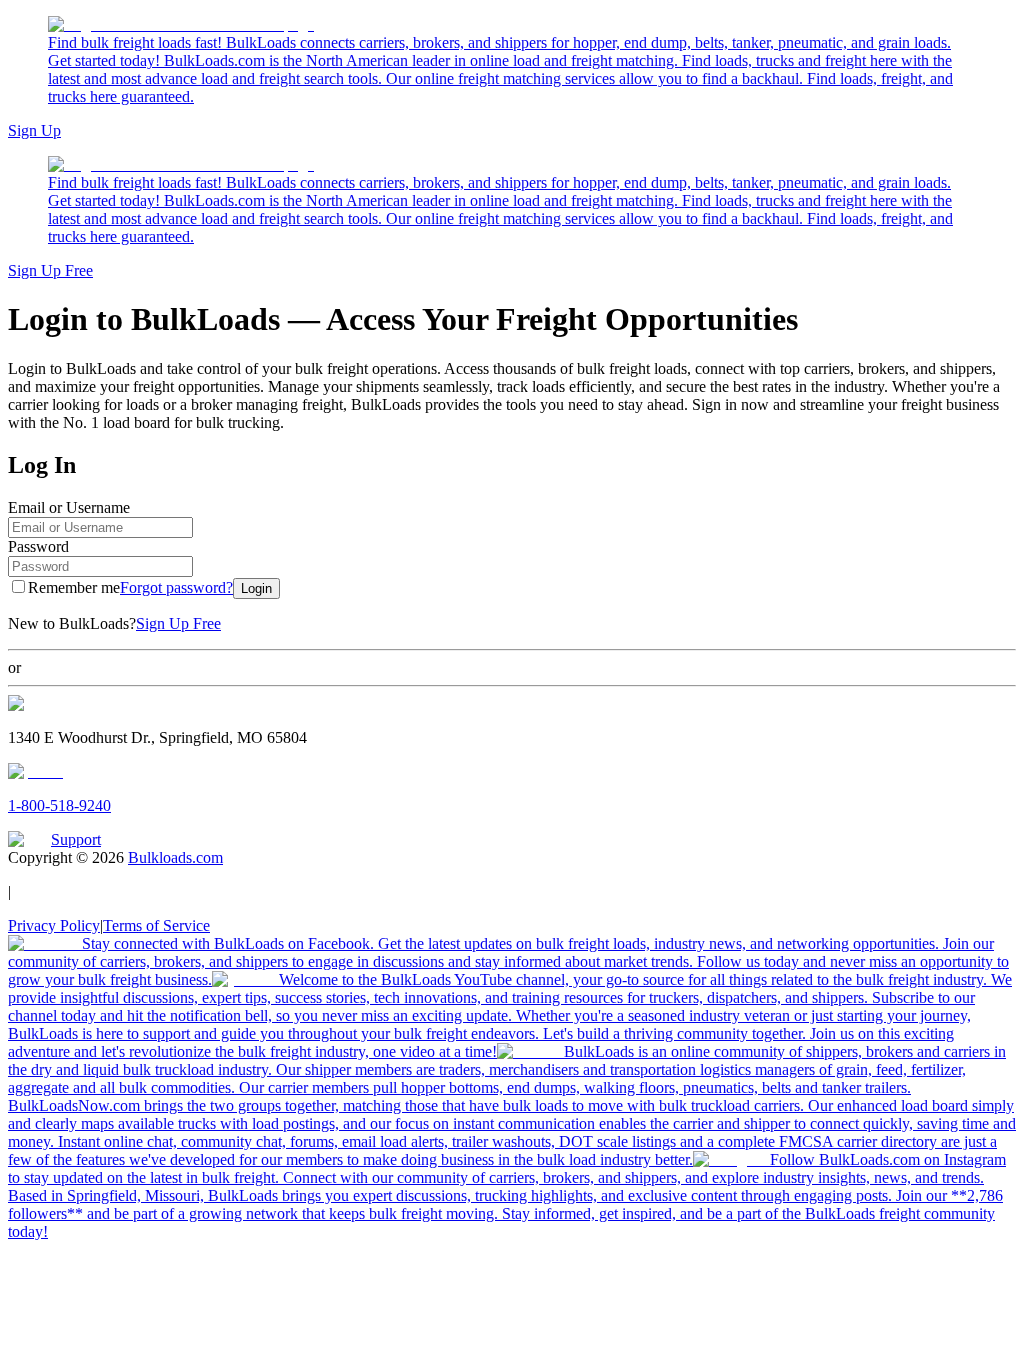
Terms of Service (156, 925)
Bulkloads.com (175, 857)
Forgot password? (176, 587)
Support (76, 839)
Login (256, 588)
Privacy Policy (54, 925)
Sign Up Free (50, 270)
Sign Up (34, 130)
